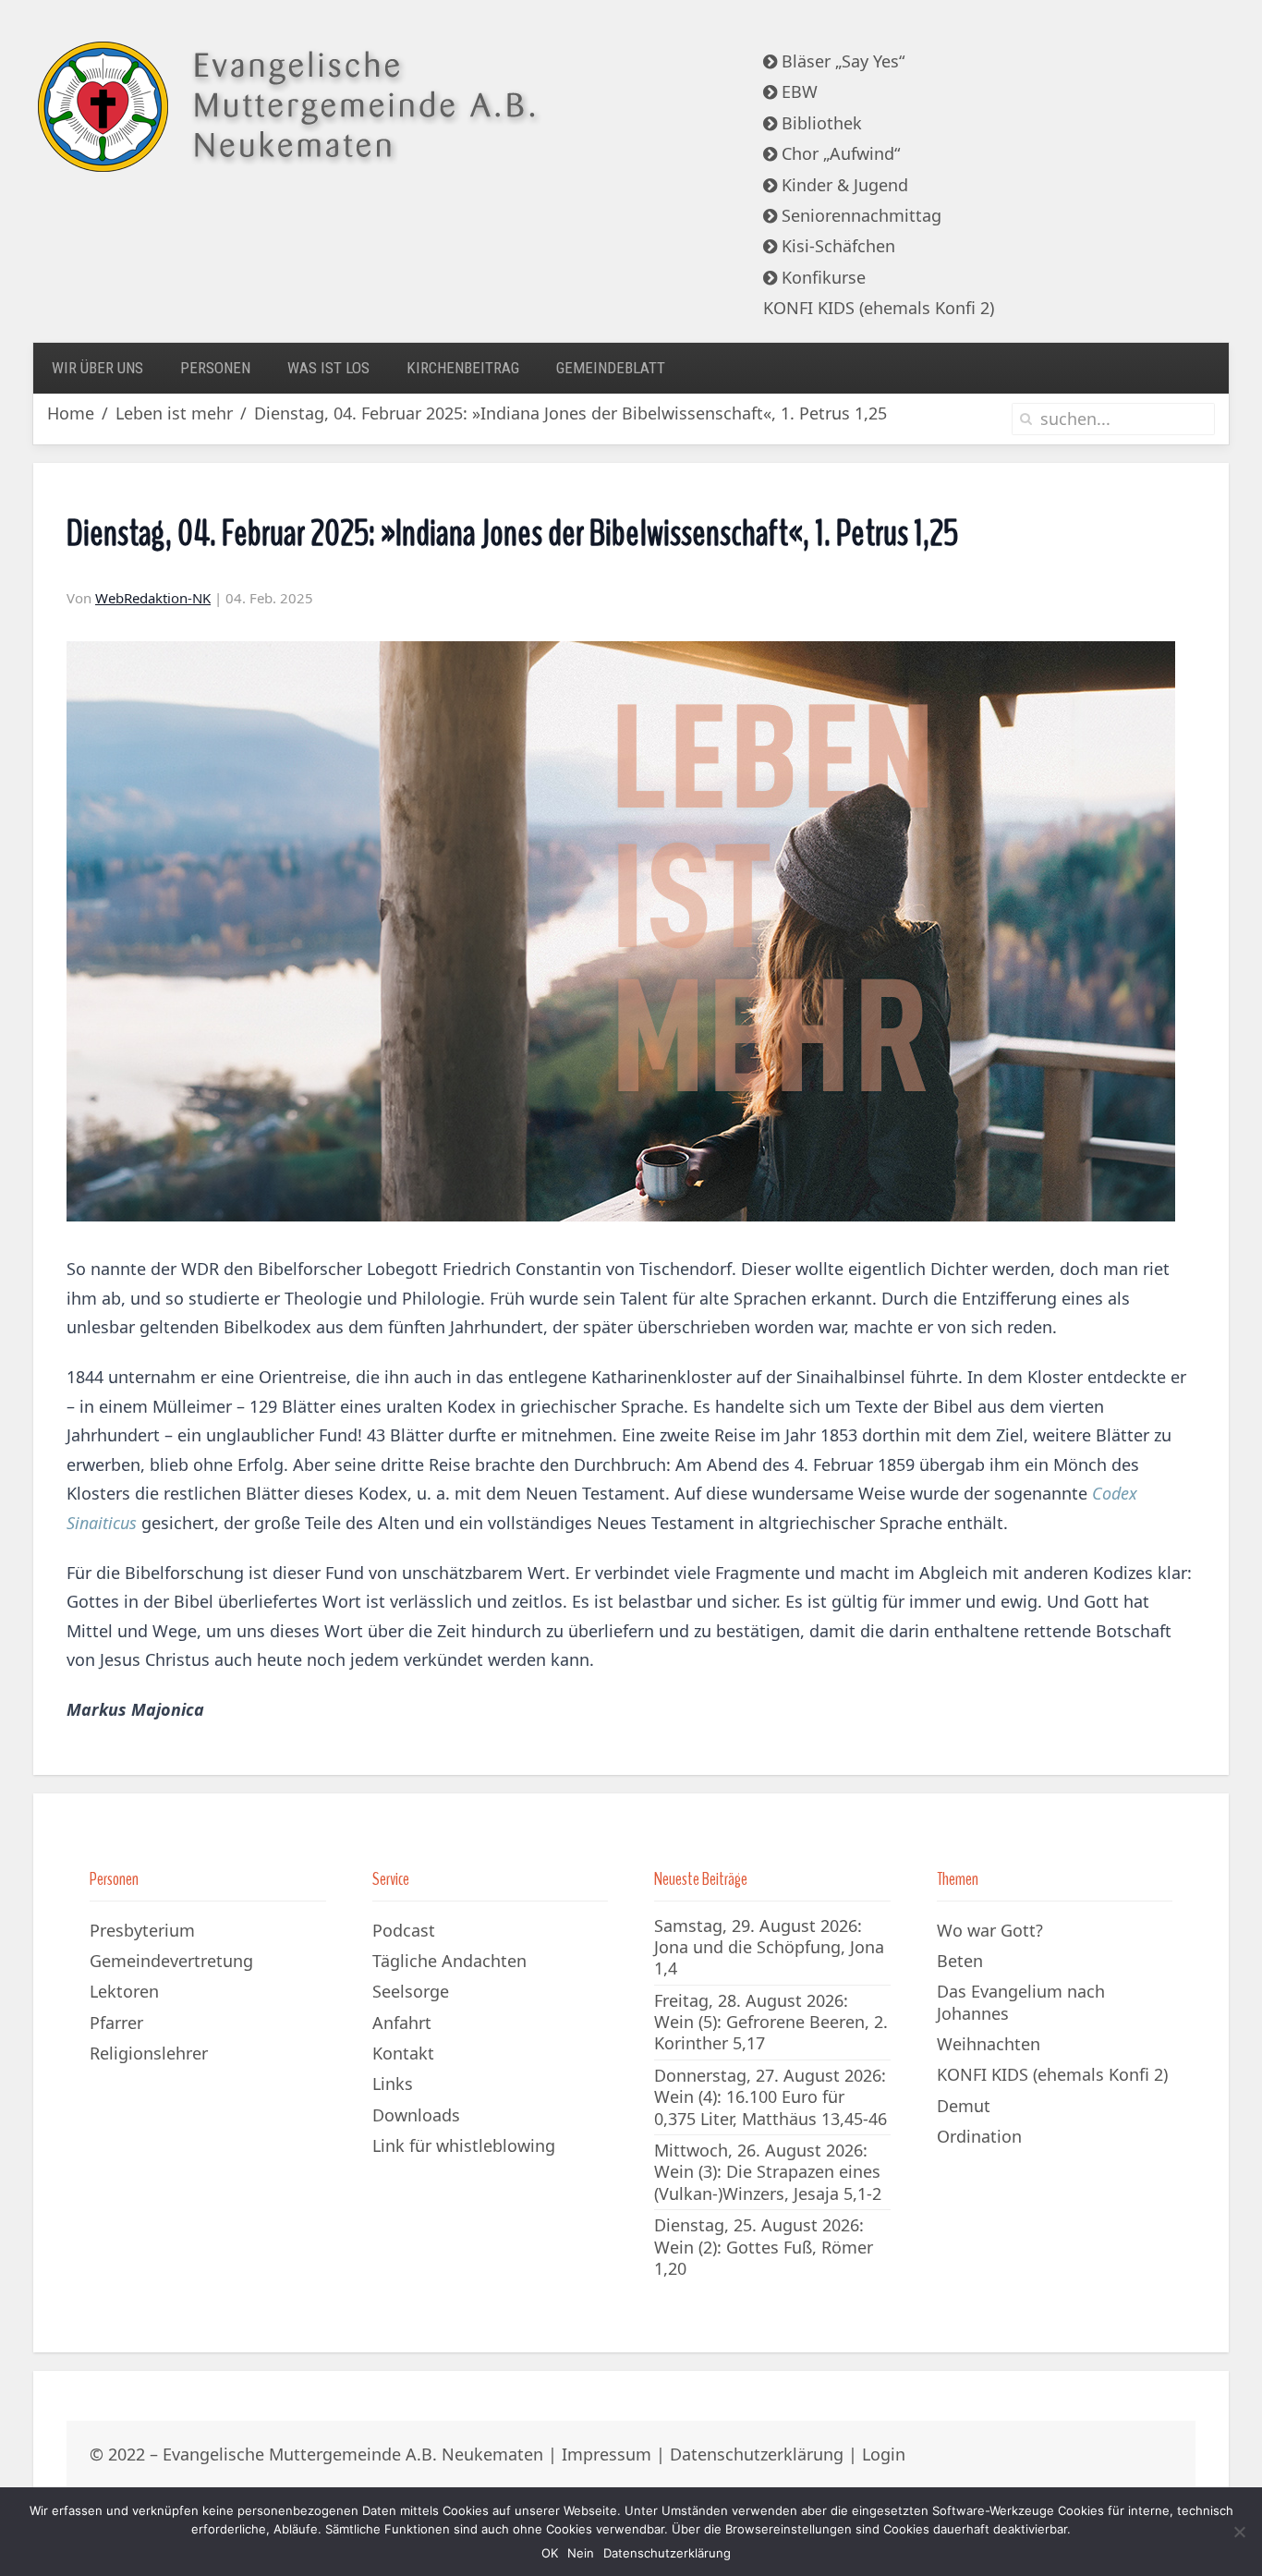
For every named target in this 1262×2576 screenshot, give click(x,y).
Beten (960, 1961)
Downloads (416, 2115)
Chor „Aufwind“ (838, 153)
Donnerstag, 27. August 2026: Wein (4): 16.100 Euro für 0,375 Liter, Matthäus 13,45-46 (771, 2097)
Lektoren (124, 1991)
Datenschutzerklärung (757, 2454)
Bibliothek (819, 123)
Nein (581, 2553)
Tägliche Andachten (449, 1961)
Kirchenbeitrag (463, 368)
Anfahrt (402, 2023)
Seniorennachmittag (859, 215)
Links (393, 2084)
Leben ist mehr (174, 413)
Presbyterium (142, 1930)
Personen (215, 368)
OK (550, 2553)
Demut (964, 2106)
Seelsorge (411, 1991)
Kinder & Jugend (843, 185)
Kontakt (403, 2053)
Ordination (979, 2136)
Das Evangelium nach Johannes (1021, 2002)
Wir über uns (97, 368)
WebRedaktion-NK (153, 598)
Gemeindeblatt (611, 368)
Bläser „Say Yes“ (841, 61)
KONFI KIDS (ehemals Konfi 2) (879, 308)
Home (71, 413)
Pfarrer (116, 2023)
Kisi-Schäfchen (836, 246)
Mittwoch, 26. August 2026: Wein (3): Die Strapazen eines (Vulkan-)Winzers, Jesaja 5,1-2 (768, 2172)
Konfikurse (821, 277)
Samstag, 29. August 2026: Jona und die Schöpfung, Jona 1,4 (769, 1947)
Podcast (404, 1930)
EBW (797, 91)
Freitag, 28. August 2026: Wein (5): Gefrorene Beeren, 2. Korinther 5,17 (771, 2022)
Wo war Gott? (990, 1930)
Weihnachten (989, 2044)
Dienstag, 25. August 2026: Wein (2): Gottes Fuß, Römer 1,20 (764, 2247)
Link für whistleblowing (464, 2145)
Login (884, 2454)
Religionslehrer (149, 2053)
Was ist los (328, 368)
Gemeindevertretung (171, 1961)
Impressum (607, 2454)
